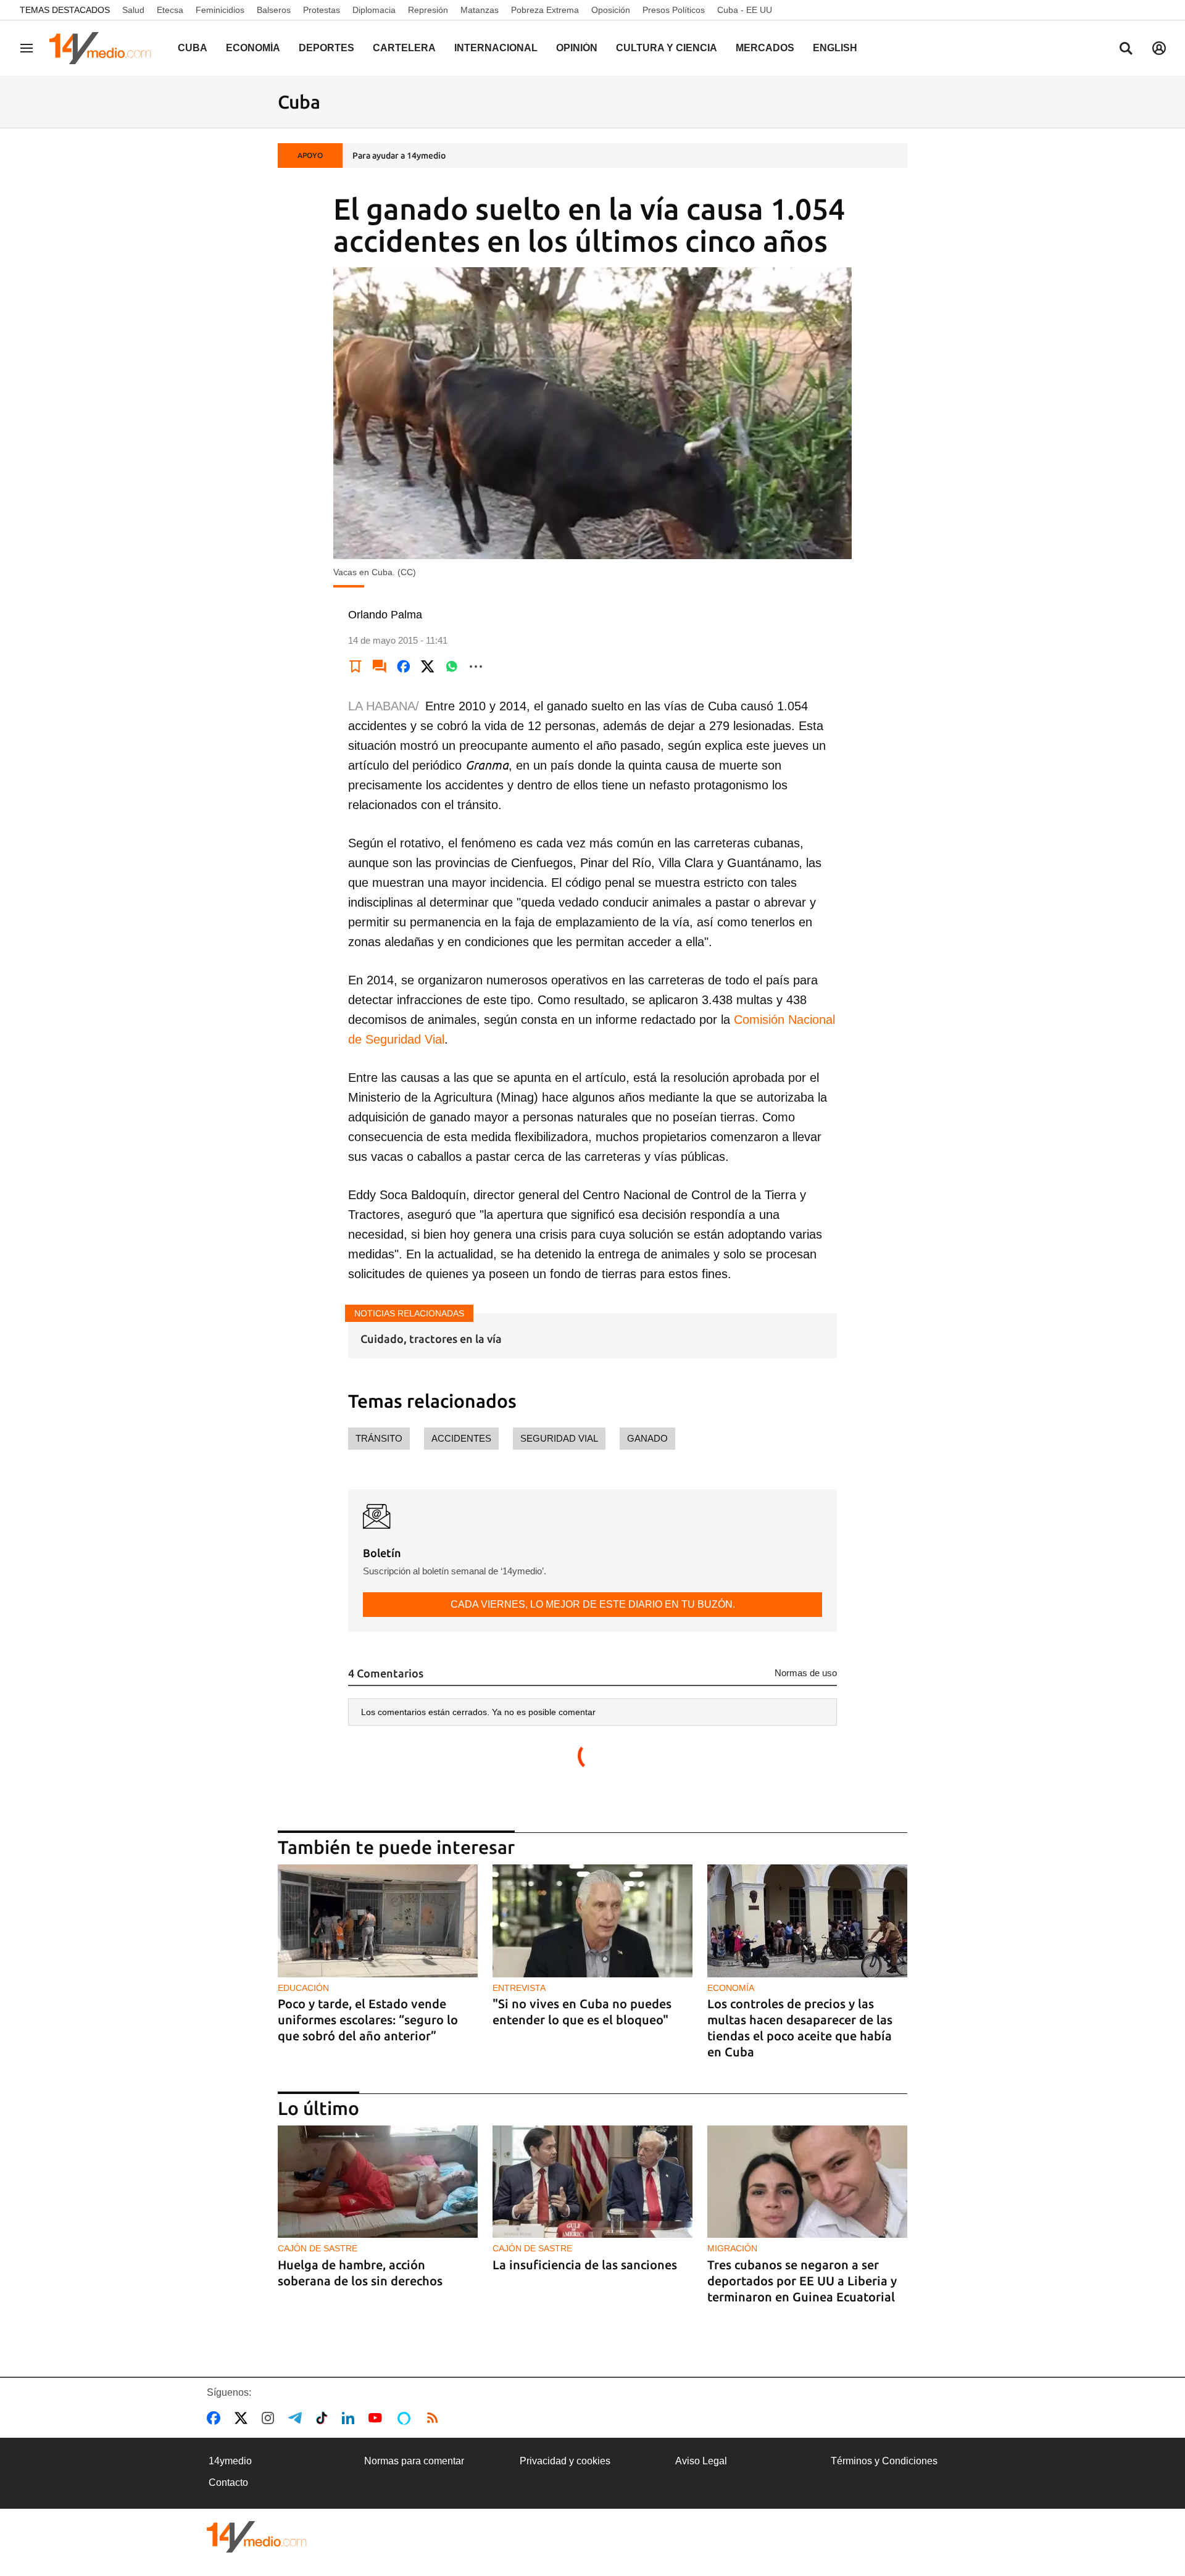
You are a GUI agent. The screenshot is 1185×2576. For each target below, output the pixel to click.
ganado (647, 1438)
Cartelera (404, 48)
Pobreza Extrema (545, 10)
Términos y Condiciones (884, 2461)
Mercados (765, 48)
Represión (428, 10)
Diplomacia (374, 10)
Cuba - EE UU (745, 10)
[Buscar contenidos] (1126, 49)
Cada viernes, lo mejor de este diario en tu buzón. (593, 1604)
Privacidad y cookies (565, 2461)
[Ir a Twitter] (243, 2418)
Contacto (228, 2483)
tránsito (379, 1438)
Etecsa (170, 10)
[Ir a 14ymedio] (104, 48)
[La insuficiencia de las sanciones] (592, 2182)
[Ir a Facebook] (216, 2418)
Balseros (274, 10)
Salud (133, 10)
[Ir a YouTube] (378, 2418)
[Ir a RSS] (435, 2418)
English (835, 48)
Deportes (326, 48)
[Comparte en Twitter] (428, 667)
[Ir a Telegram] (297, 2418)
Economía (253, 48)
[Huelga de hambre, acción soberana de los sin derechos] (378, 2182)
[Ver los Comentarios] (380, 667)
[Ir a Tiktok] (324, 2418)
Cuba (193, 48)
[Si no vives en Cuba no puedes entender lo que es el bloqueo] (592, 1921)
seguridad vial (559, 1438)
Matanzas (480, 10)
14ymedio (230, 2461)
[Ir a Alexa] (406, 2418)
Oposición (611, 10)
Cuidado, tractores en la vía (431, 1339)
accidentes (461, 1438)
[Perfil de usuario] (1159, 48)
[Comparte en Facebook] (404, 667)
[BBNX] (257, 2537)
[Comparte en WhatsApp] (452, 667)
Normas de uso (806, 1673)
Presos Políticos (674, 10)
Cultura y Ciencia (667, 48)
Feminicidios (220, 10)
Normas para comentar (414, 2461)
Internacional (496, 48)
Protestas (322, 10)
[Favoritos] (355, 667)
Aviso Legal (701, 2461)
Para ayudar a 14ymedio (399, 156)
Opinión (577, 48)
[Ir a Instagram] (270, 2418)
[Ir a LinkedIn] (351, 2418)
